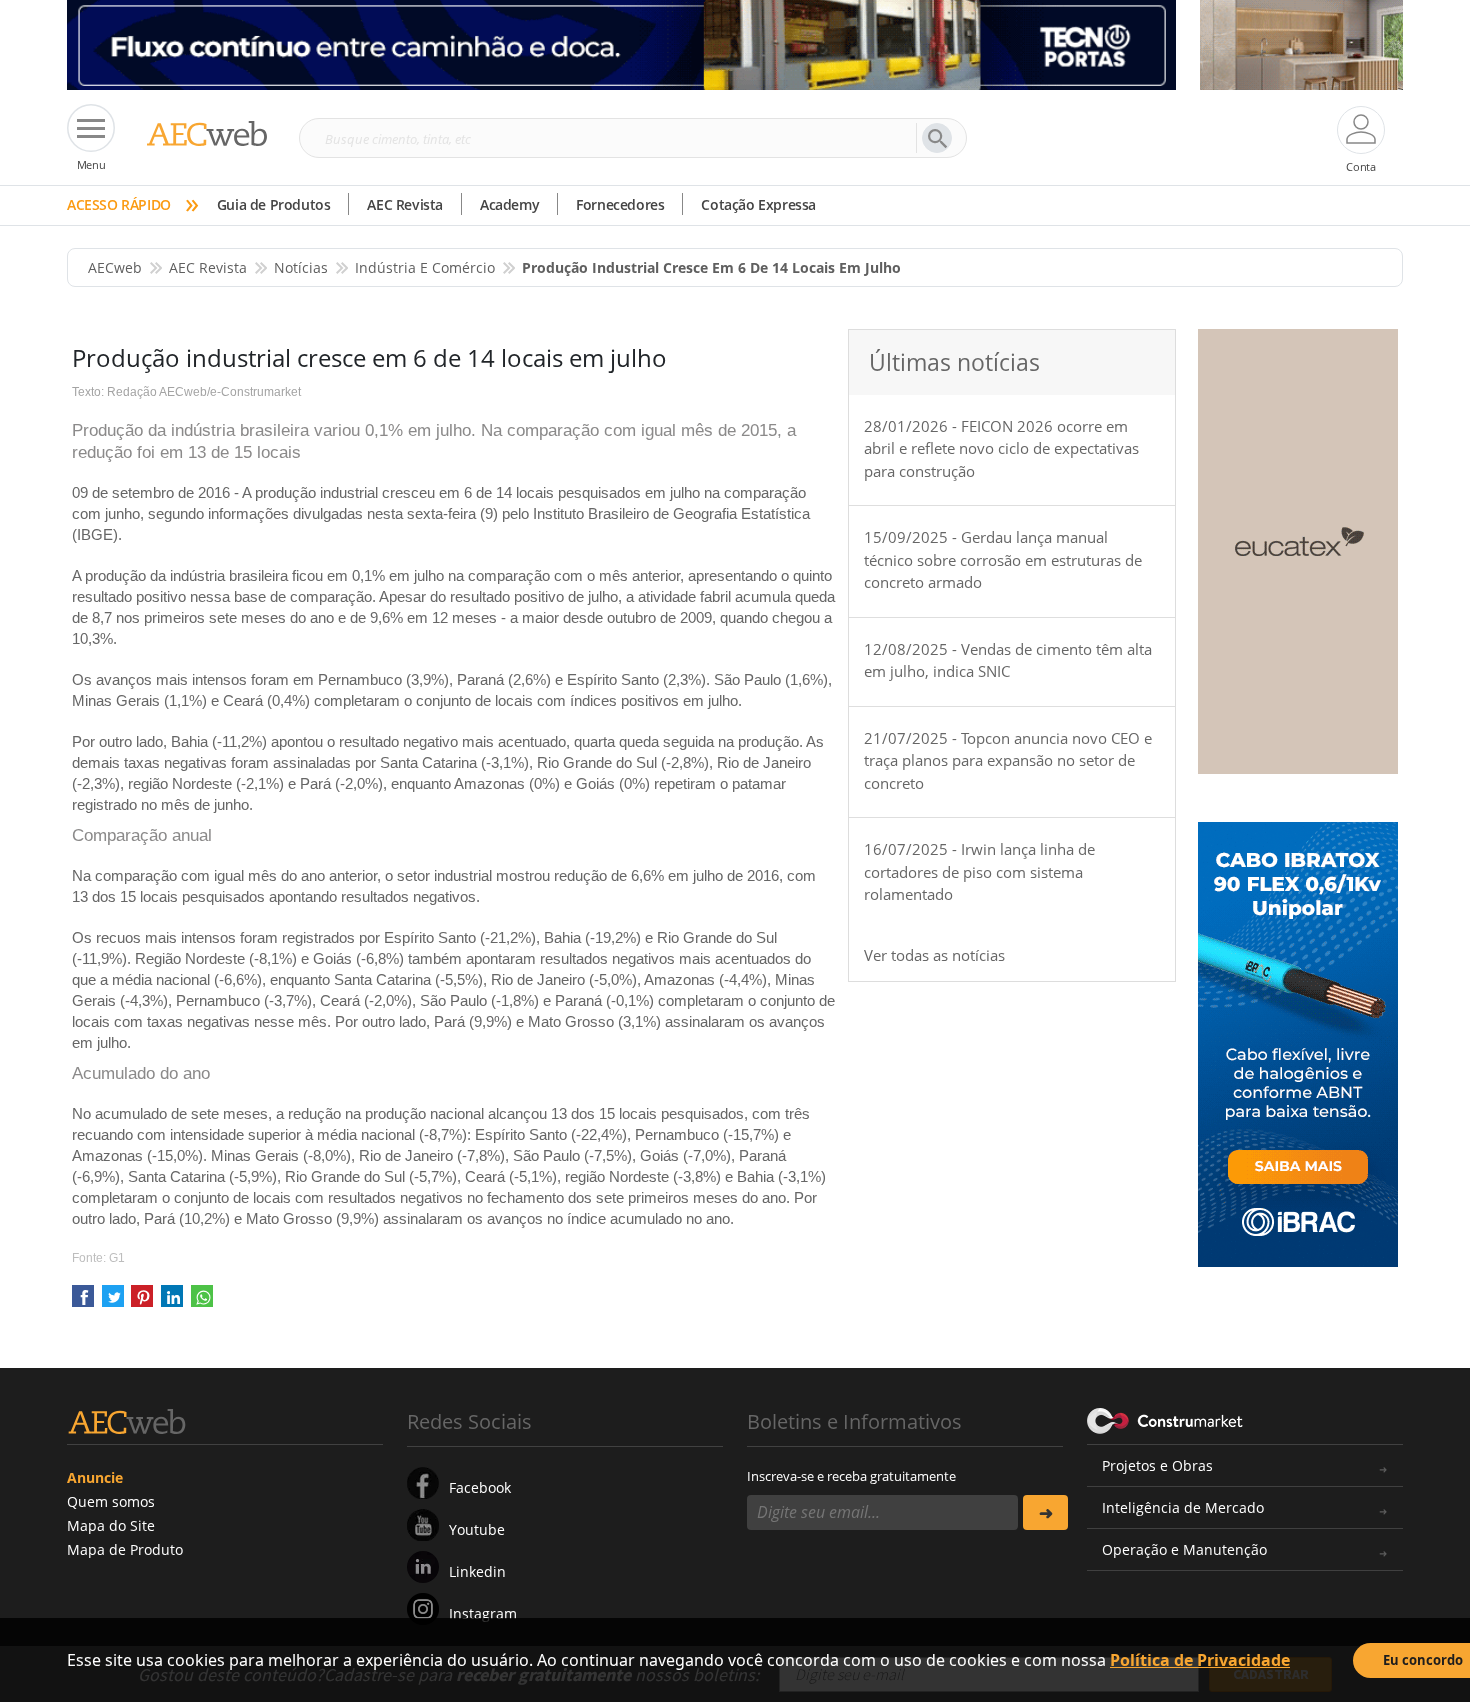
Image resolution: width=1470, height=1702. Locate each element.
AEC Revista (405, 204)
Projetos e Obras (1157, 1465)
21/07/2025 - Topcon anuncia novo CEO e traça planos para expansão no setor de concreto (1008, 760)
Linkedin (477, 1571)
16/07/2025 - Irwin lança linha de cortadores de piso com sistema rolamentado (979, 871)
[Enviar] (1045, 1512)
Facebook (480, 1487)
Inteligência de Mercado (1183, 1507)
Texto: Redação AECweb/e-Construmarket (186, 392)
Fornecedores (620, 204)
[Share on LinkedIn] (172, 1302)
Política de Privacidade (1200, 1660)
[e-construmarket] (1165, 1420)
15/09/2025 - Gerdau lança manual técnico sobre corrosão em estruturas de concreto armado (1003, 559)
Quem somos (111, 1501)
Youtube (477, 1529)
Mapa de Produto (125, 1549)
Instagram (483, 1613)
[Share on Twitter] (113, 1302)
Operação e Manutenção (1184, 1549)
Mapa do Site (111, 1525)
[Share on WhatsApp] (202, 1302)
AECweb (115, 267)
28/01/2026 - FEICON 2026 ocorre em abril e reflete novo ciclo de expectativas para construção (1001, 448)
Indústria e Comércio (425, 267)
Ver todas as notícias (934, 955)
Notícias (301, 267)
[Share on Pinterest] (142, 1302)
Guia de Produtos (274, 204)
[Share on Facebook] (83, 1302)
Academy (509, 204)
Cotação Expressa (758, 204)
